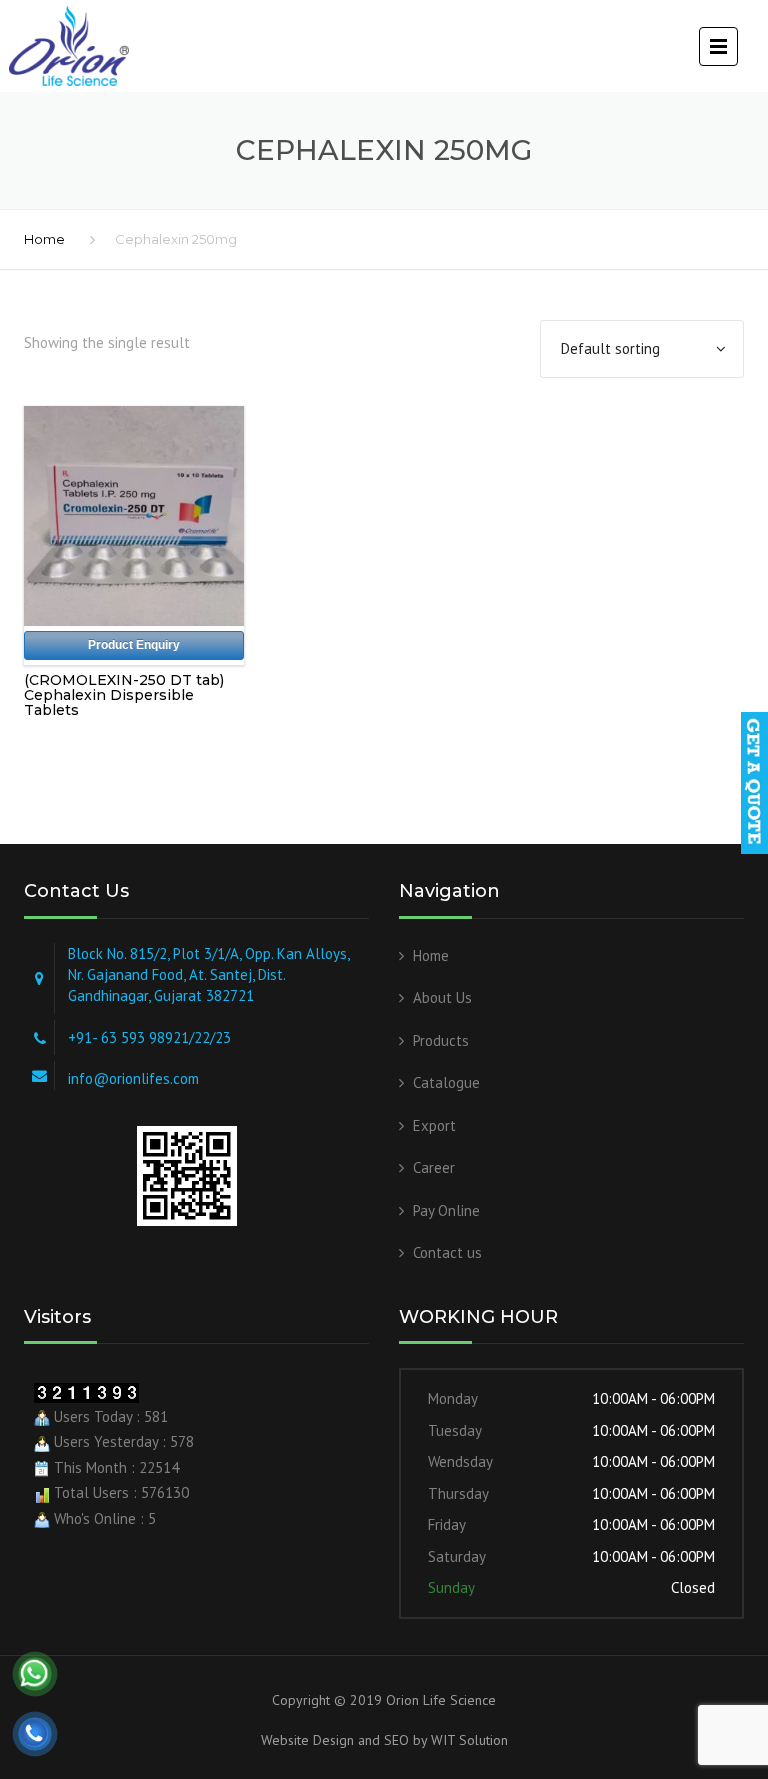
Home (44, 239)
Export (434, 1125)
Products (441, 1040)
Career (434, 1167)
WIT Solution (467, 1740)
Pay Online (446, 1210)
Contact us (447, 1252)
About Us (442, 997)
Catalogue (446, 1082)
